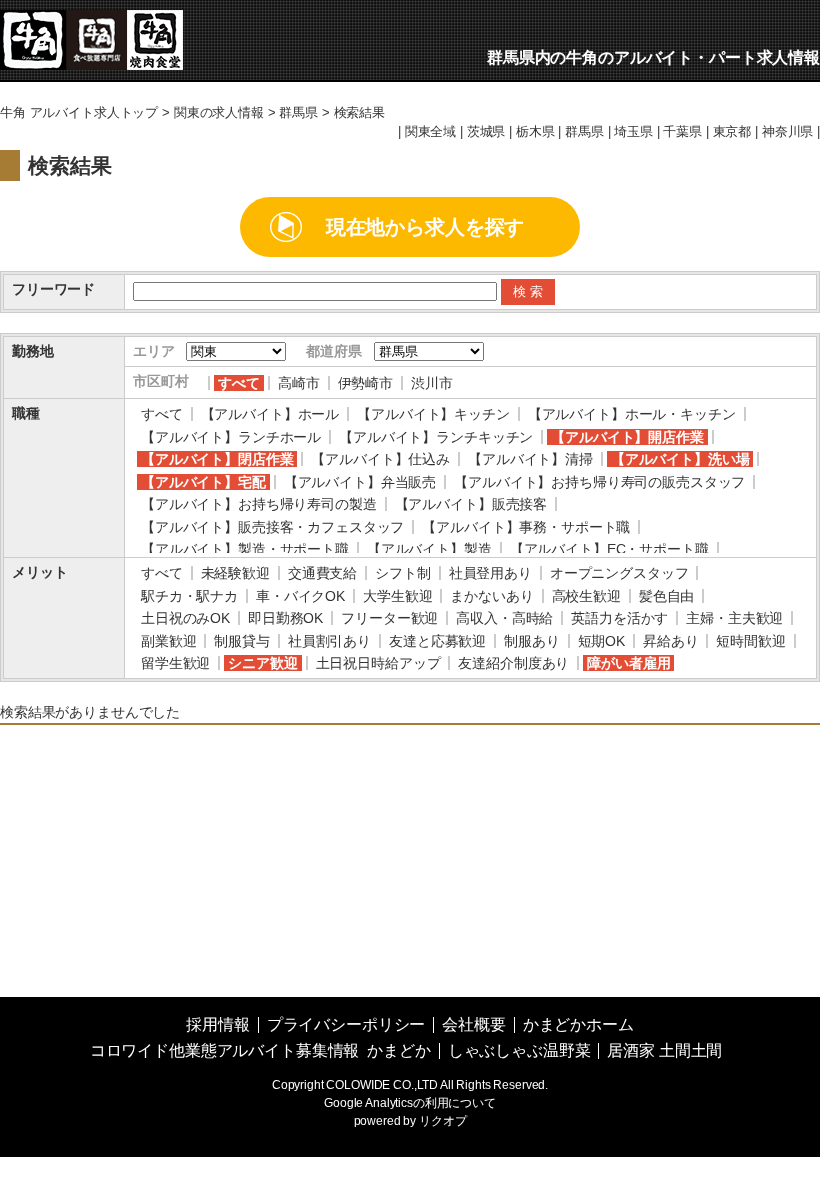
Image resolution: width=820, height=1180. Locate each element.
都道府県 (333, 351)
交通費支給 (322, 573)
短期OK (601, 641)
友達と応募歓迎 (437, 641)
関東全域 (430, 132)
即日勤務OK (285, 618)
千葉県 (682, 132)
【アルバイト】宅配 (203, 482)
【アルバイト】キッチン (433, 414)
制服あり (531, 641)
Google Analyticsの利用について (410, 1103)
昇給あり (670, 641)
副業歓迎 (168, 641)
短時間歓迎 (750, 641)
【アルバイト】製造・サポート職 (245, 549)
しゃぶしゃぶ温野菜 (519, 1050)
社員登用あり (490, 573)
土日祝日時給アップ (378, 663)
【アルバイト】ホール (270, 414)
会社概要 (473, 1024)
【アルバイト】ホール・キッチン (632, 414)
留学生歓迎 (175, 663)
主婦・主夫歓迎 (734, 618)
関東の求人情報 (219, 113)
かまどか (398, 1050)
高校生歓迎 (586, 596)
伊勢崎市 (365, 383)
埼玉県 (633, 132)
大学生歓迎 (397, 596)
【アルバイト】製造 (429, 549)
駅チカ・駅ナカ (189, 596)
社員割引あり (329, 641)
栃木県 (535, 132)
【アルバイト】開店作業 (627, 437)
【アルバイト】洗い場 (680, 459)
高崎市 (299, 383)
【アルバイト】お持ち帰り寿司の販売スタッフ (599, 482)
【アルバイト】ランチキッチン (436, 437)
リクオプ (442, 1121)
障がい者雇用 (628, 663)
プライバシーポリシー (346, 1024)
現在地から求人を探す (425, 227)
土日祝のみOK (185, 618)
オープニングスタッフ (619, 573)
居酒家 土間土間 (664, 1050)
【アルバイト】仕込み (380, 459)
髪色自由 (666, 596)
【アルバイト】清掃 (530, 459)
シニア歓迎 (262, 663)
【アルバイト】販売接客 (471, 504)
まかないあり (491, 596)
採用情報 (217, 1024)
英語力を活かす (619, 618)
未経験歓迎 (235, 573)
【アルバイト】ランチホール (231, 437)
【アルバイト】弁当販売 (360, 482)
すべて (239, 383)
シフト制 (402, 573)
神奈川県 (787, 132)
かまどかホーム (578, 1024)
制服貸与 (241, 641)
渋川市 (432, 383)
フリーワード (53, 289)
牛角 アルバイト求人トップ (79, 113)
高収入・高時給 (504, 618)
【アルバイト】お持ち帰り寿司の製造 (259, 504)
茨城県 (486, 132)
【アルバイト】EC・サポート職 (609, 549)
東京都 (732, 132)
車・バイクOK (300, 596)
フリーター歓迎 (389, 618)
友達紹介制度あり (513, 663)
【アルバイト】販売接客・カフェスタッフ (272, 527)
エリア (154, 351)
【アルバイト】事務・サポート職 (526, 527)
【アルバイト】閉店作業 (217, 459)
